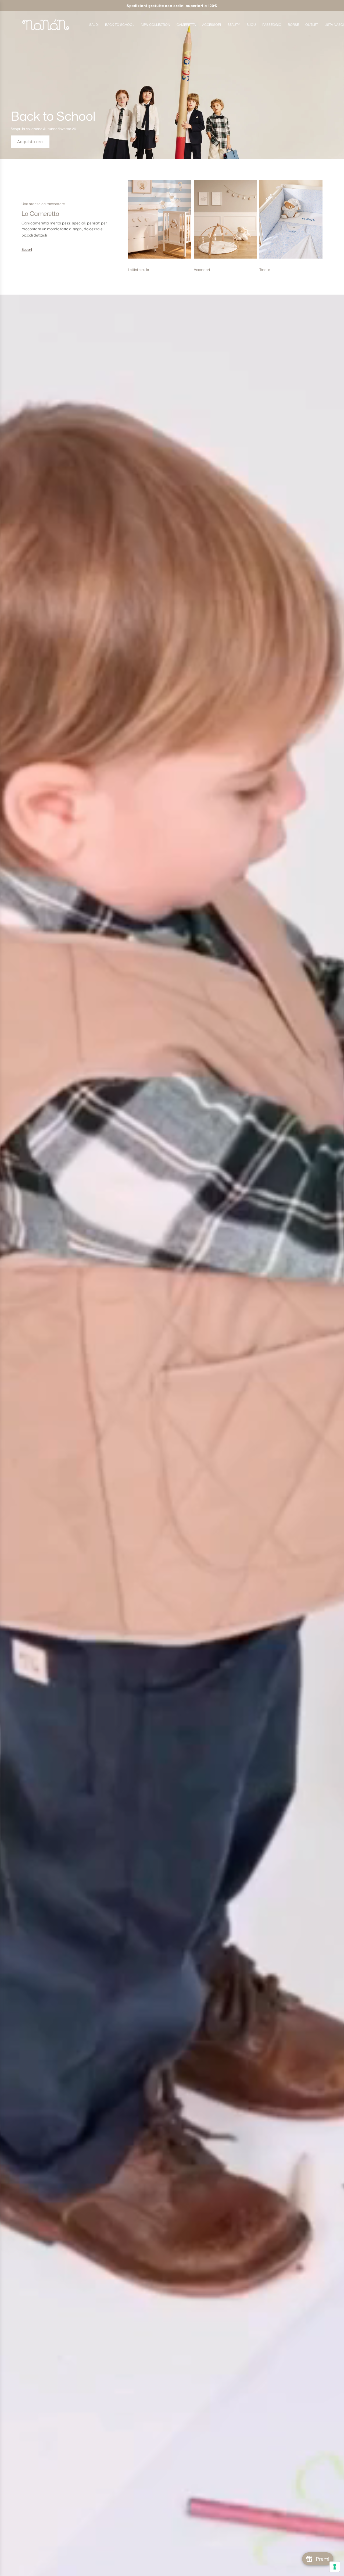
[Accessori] (225, 222)
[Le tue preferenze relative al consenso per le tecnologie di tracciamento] (335, 2567)
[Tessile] (291, 222)
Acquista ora (30, 142)
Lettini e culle (138, 270)
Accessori (202, 270)
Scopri (27, 249)
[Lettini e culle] (160, 222)
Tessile (265, 270)
